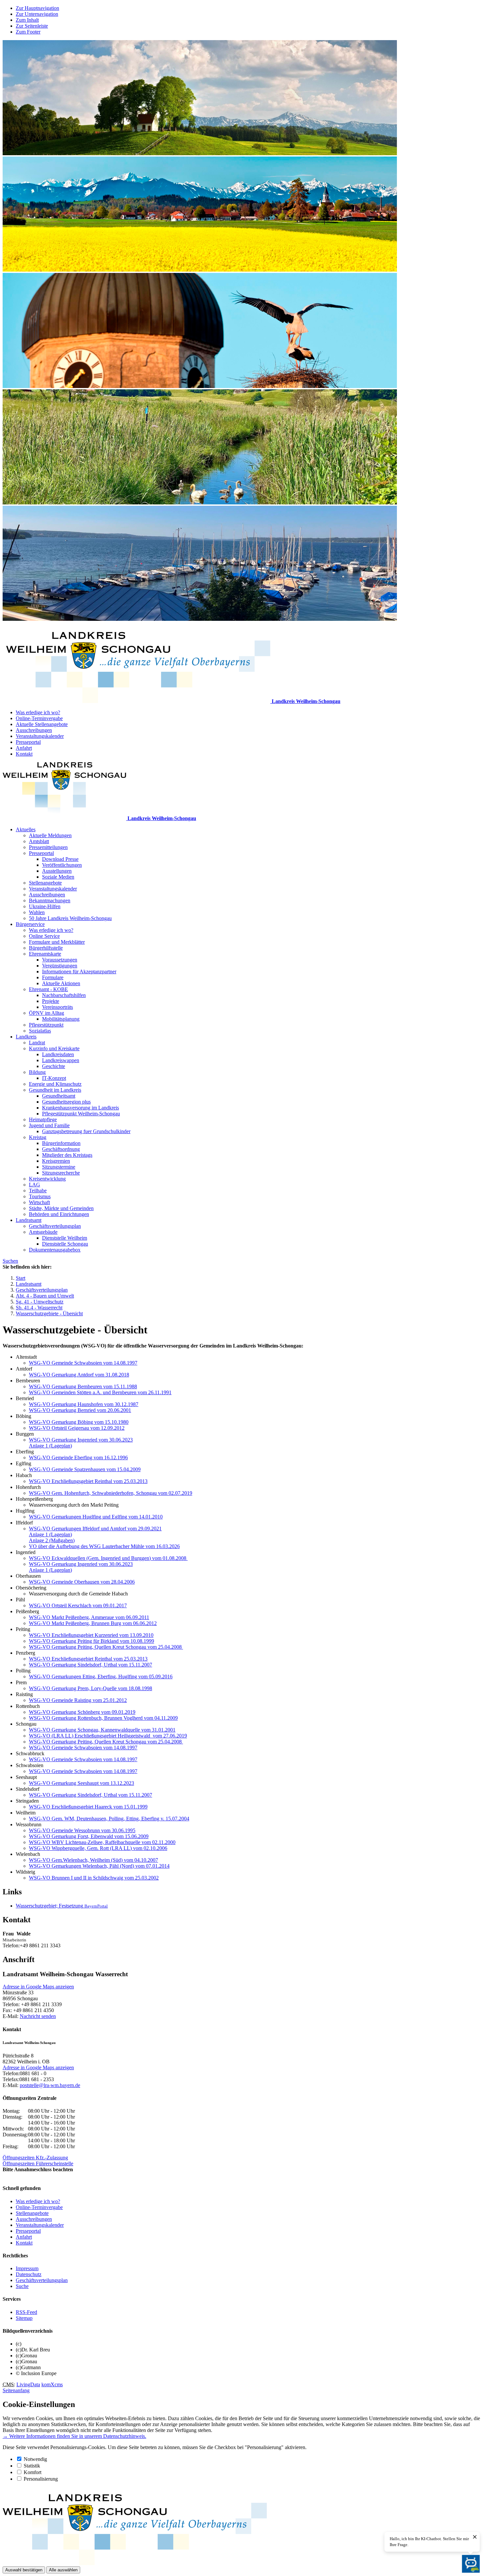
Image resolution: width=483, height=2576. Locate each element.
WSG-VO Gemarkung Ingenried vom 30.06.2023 (81, 1440)
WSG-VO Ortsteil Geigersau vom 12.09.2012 (77, 1428)
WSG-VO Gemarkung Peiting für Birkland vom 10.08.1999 (92, 1641)
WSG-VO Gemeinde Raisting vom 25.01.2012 (78, 1700)
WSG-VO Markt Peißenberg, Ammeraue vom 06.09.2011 (89, 1617)
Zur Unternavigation (37, 14)
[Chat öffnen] (471, 2564)
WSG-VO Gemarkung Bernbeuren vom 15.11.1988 (83, 1386)
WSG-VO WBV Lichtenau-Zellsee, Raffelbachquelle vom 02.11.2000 (102, 1842)
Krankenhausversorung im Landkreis (80, 1108)
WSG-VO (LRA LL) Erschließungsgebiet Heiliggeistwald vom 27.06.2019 (108, 1736)
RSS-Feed (26, 2312)
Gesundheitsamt (59, 1096)
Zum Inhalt (27, 20)
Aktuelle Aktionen (61, 983)
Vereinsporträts (57, 1007)
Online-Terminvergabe (39, 718)
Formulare (53, 977)
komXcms (52, 2384)
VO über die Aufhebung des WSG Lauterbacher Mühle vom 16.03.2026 (104, 1546)
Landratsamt (29, 1220)
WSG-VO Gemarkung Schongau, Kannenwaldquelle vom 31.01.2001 (102, 1730)
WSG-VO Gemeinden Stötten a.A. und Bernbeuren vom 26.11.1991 (100, 1392)
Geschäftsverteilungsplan (55, 1226)
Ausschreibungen (34, 730)
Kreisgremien (56, 1161)
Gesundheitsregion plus (66, 1102)
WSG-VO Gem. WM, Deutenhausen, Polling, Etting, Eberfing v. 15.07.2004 (109, 1819)
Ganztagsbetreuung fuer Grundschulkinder (86, 1131)
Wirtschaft (39, 1202)
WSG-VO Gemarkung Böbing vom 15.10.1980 (79, 1422)
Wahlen (37, 912)
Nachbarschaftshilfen (64, 995)
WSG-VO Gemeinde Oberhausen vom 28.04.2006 (82, 1582)
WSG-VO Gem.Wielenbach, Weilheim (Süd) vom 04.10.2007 (93, 1860)
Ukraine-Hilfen (45, 906)
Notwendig (35, 2459)
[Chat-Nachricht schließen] (475, 2537)
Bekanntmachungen (50, 900)
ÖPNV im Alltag (46, 1013)
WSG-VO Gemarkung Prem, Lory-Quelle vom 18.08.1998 (91, 1688)
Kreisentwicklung (47, 1179)
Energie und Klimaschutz (55, 1084)
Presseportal (28, 742)
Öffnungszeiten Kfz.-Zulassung (35, 2158)
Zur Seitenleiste (32, 26)
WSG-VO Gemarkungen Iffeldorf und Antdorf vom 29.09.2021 (95, 1529)
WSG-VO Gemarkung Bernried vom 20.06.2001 (80, 1410)
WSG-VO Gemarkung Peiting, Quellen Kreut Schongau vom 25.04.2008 (106, 1647)
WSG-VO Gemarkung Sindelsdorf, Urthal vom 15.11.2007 (91, 1665)
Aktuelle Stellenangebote (42, 724)
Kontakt (24, 754)
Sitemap (24, 2318)
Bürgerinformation (61, 1143)
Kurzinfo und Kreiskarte (54, 1048)
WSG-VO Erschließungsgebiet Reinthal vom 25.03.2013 (88, 1481)
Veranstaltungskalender (40, 736)
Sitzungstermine (59, 1167)
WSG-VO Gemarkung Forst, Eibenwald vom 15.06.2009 (89, 1836)
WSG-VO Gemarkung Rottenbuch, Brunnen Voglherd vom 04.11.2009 (103, 1718)
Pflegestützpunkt (46, 1025)
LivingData (28, 2384)
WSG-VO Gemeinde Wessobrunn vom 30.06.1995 (82, 1830)
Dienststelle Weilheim (65, 1238)
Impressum (27, 2268)
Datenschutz (29, 2274)
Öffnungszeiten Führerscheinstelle (38, 2163)
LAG (34, 1185)
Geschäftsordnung (61, 1149)
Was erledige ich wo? (38, 712)
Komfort (33, 2472)
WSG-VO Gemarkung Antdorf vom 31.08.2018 (79, 1375)
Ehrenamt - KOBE (48, 989)
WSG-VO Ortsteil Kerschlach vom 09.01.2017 (78, 1605)
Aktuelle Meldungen (50, 835)
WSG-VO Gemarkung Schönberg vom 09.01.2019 (82, 1712)
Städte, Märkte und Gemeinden (61, 1208)
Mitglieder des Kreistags (67, 1155)
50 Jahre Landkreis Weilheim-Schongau (70, 918)
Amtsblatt (39, 841)
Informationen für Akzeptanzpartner (79, 972)
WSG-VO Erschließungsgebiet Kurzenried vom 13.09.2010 (91, 1635)
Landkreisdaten (58, 1054)
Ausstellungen (57, 871)
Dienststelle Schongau (65, 1244)
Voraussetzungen (60, 960)
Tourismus (40, 1196)
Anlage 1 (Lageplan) (50, 1446)
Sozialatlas (40, 1031)
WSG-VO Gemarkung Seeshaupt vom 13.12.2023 (81, 1783)
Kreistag (38, 1137)
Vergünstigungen (60, 966)
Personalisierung (41, 2479)
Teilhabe (38, 1191)
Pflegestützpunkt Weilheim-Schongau (81, 1114)
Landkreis (26, 1037)
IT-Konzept (54, 1078)
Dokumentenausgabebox (55, 1250)
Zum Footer (28, 32)
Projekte (51, 1001)
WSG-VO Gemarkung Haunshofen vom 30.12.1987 (84, 1404)
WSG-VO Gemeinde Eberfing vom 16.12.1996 (78, 1458)
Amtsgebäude (43, 1232)
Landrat (37, 1043)
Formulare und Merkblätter (57, 942)
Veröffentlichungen (62, 865)
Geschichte (54, 1066)
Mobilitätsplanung (61, 1019)
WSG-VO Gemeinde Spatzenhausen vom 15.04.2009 (85, 1469)
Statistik (32, 2466)
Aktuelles (26, 829)
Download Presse (60, 859)
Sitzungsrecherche (61, 1173)
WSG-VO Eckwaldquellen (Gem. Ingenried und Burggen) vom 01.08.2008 (108, 1558)
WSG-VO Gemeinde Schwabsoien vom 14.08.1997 (83, 1363)
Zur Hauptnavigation (37, 8)
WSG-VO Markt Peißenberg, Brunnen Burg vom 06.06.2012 (93, 1623)
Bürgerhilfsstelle (46, 948)
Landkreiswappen (61, 1060)
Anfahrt (24, 748)
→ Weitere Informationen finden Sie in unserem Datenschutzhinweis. (74, 2436)
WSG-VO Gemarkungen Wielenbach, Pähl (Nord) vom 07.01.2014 (99, 1866)
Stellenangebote (45, 883)
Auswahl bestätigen (24, 2570)
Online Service (44, 936)
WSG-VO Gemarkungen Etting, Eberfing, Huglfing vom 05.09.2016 (101, 1677)
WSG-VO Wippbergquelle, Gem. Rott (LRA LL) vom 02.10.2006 (98, 1848)
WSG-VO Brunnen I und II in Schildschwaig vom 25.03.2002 (94, 1878)
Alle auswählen (63, 2570)
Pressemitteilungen (48, 847)
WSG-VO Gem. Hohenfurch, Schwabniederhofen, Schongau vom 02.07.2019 (111, 1493)
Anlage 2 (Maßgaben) (52, 1540)
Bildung (37, 1072)
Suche (22, 2286)
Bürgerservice (30, 924)
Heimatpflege (43, 1119)
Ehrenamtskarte (45, 954)
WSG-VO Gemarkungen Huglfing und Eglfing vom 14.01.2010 (96, 1517)
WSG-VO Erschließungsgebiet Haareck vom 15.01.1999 (88, 1807)
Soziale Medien (58, 877)
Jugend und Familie (49, 1125)
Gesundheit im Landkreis (55, 1090)
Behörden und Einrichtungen (59, 1214)
